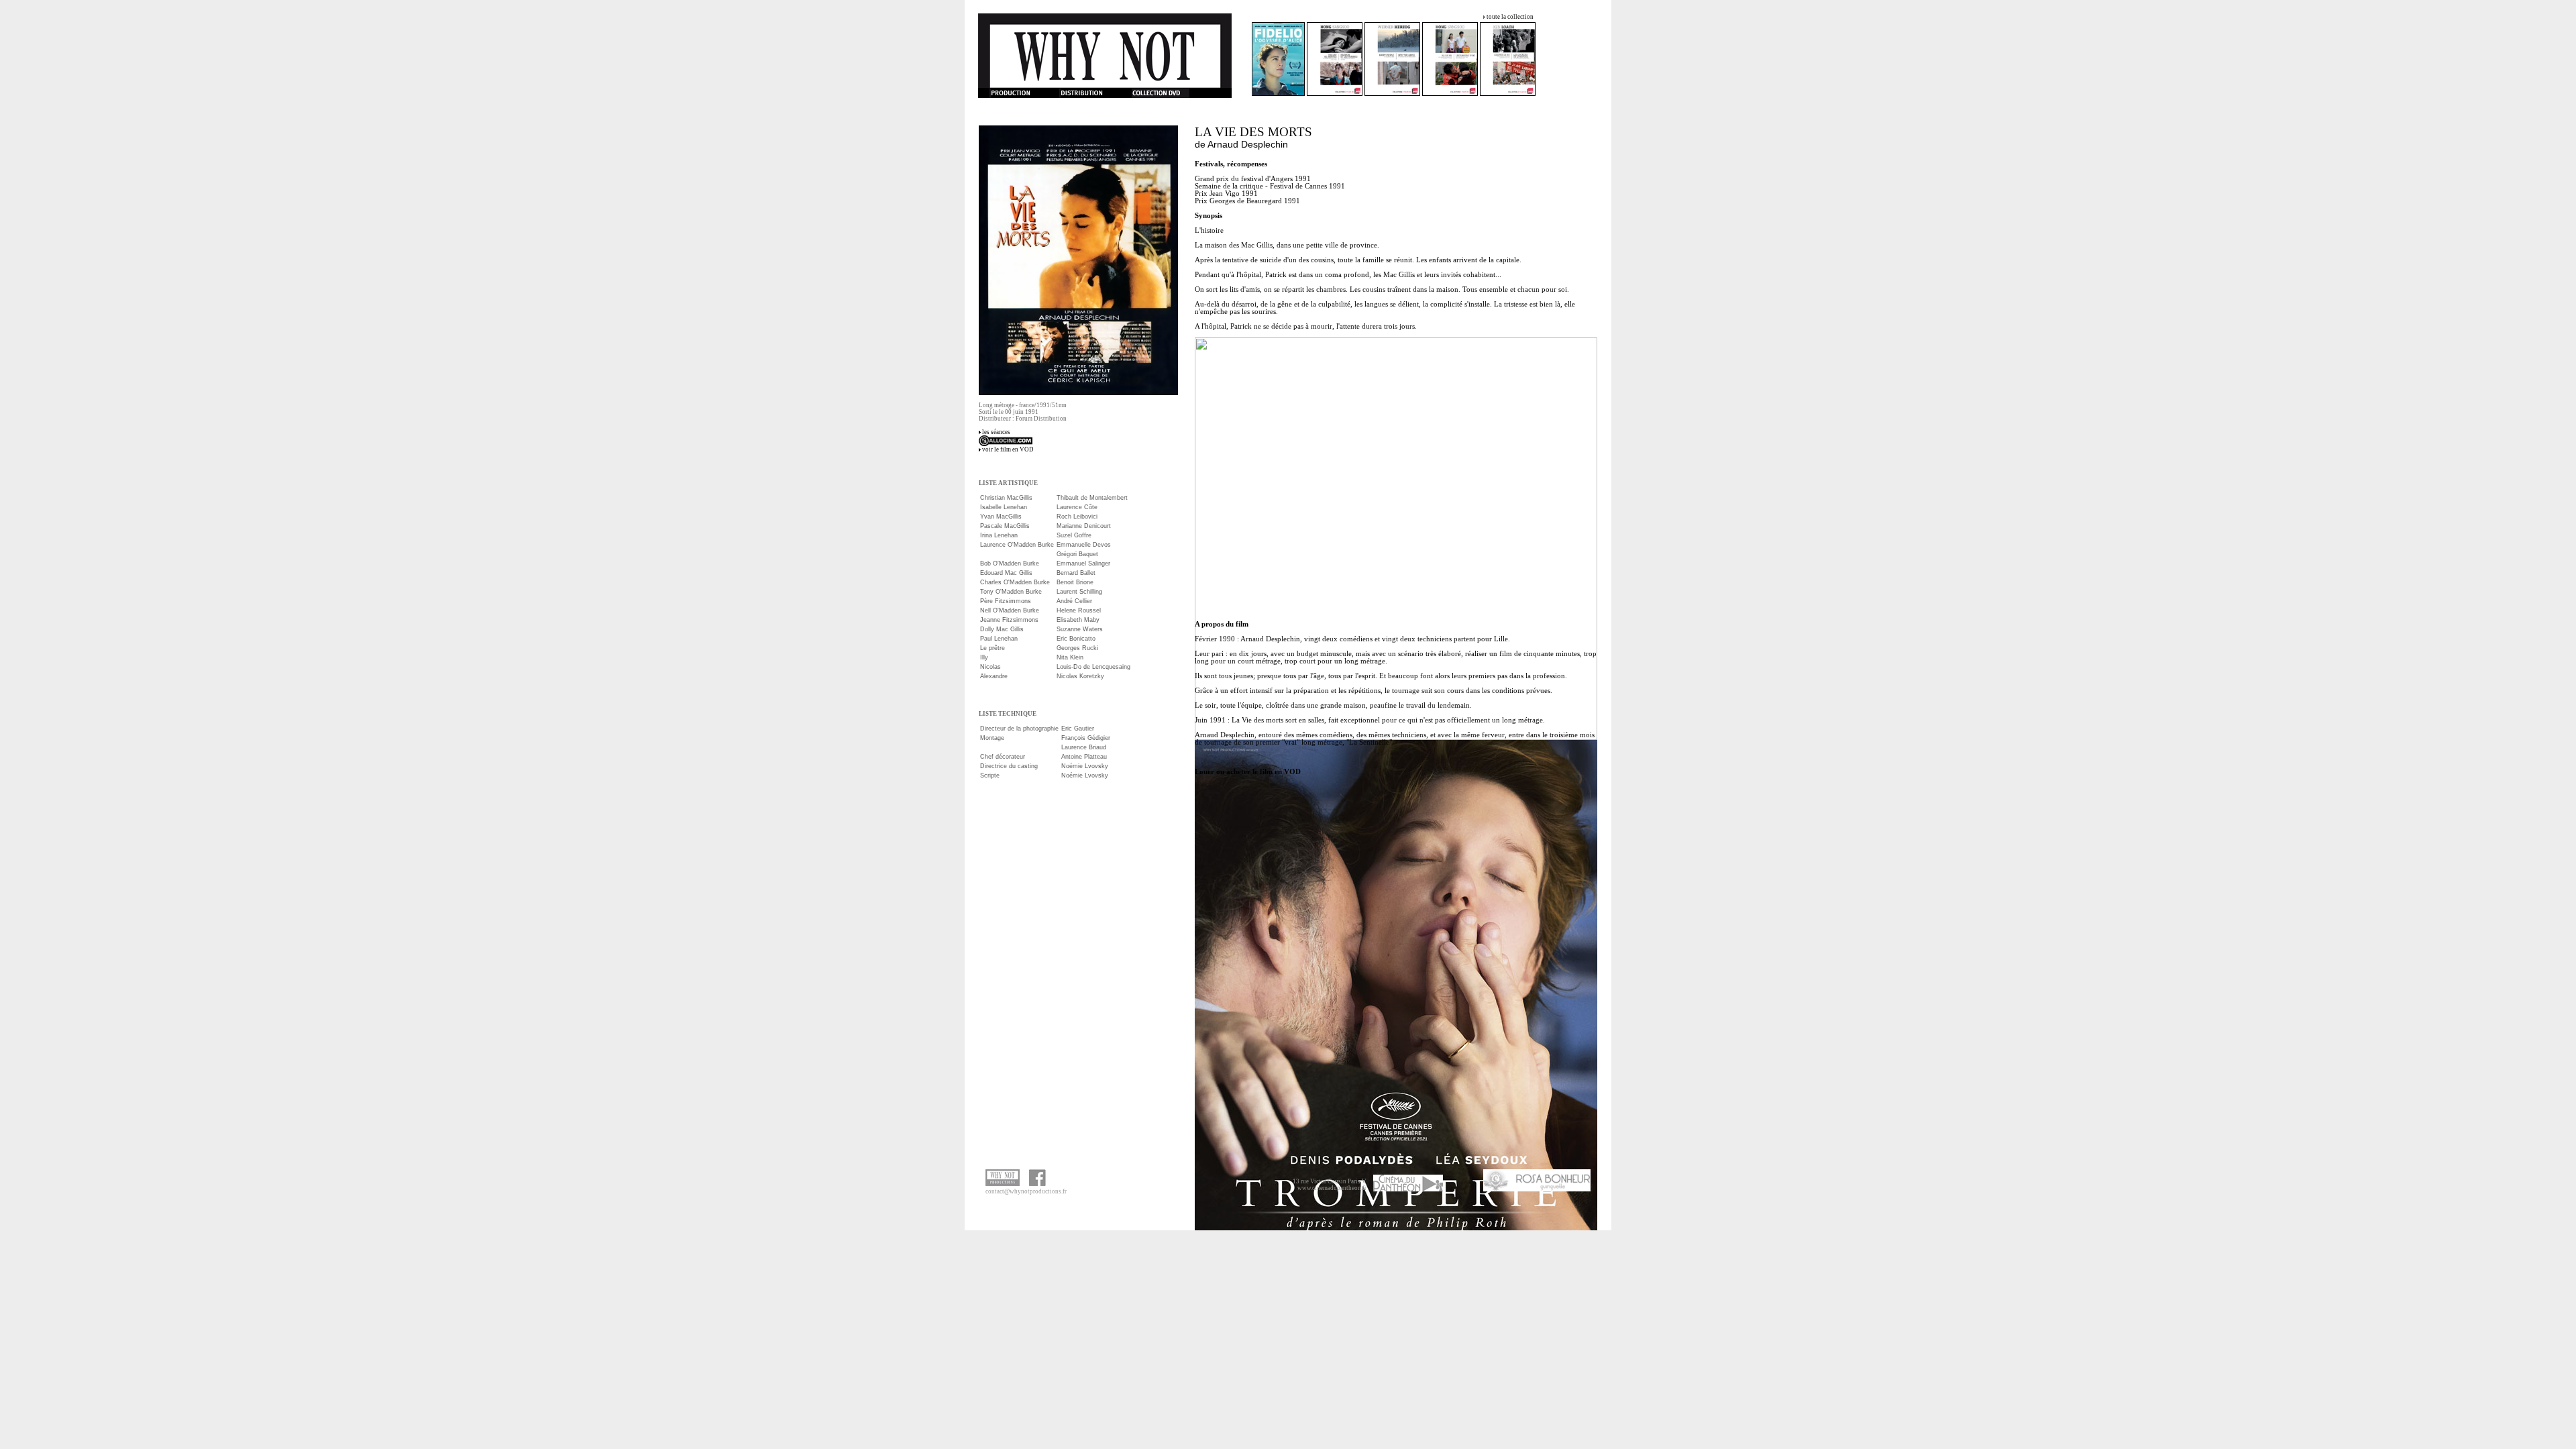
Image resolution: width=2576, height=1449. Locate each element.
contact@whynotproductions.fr (1026, 1191)
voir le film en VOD (1008, 449)
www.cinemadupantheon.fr (1332, 1188)
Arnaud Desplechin (1248, 144)
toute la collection (1510, 17)
